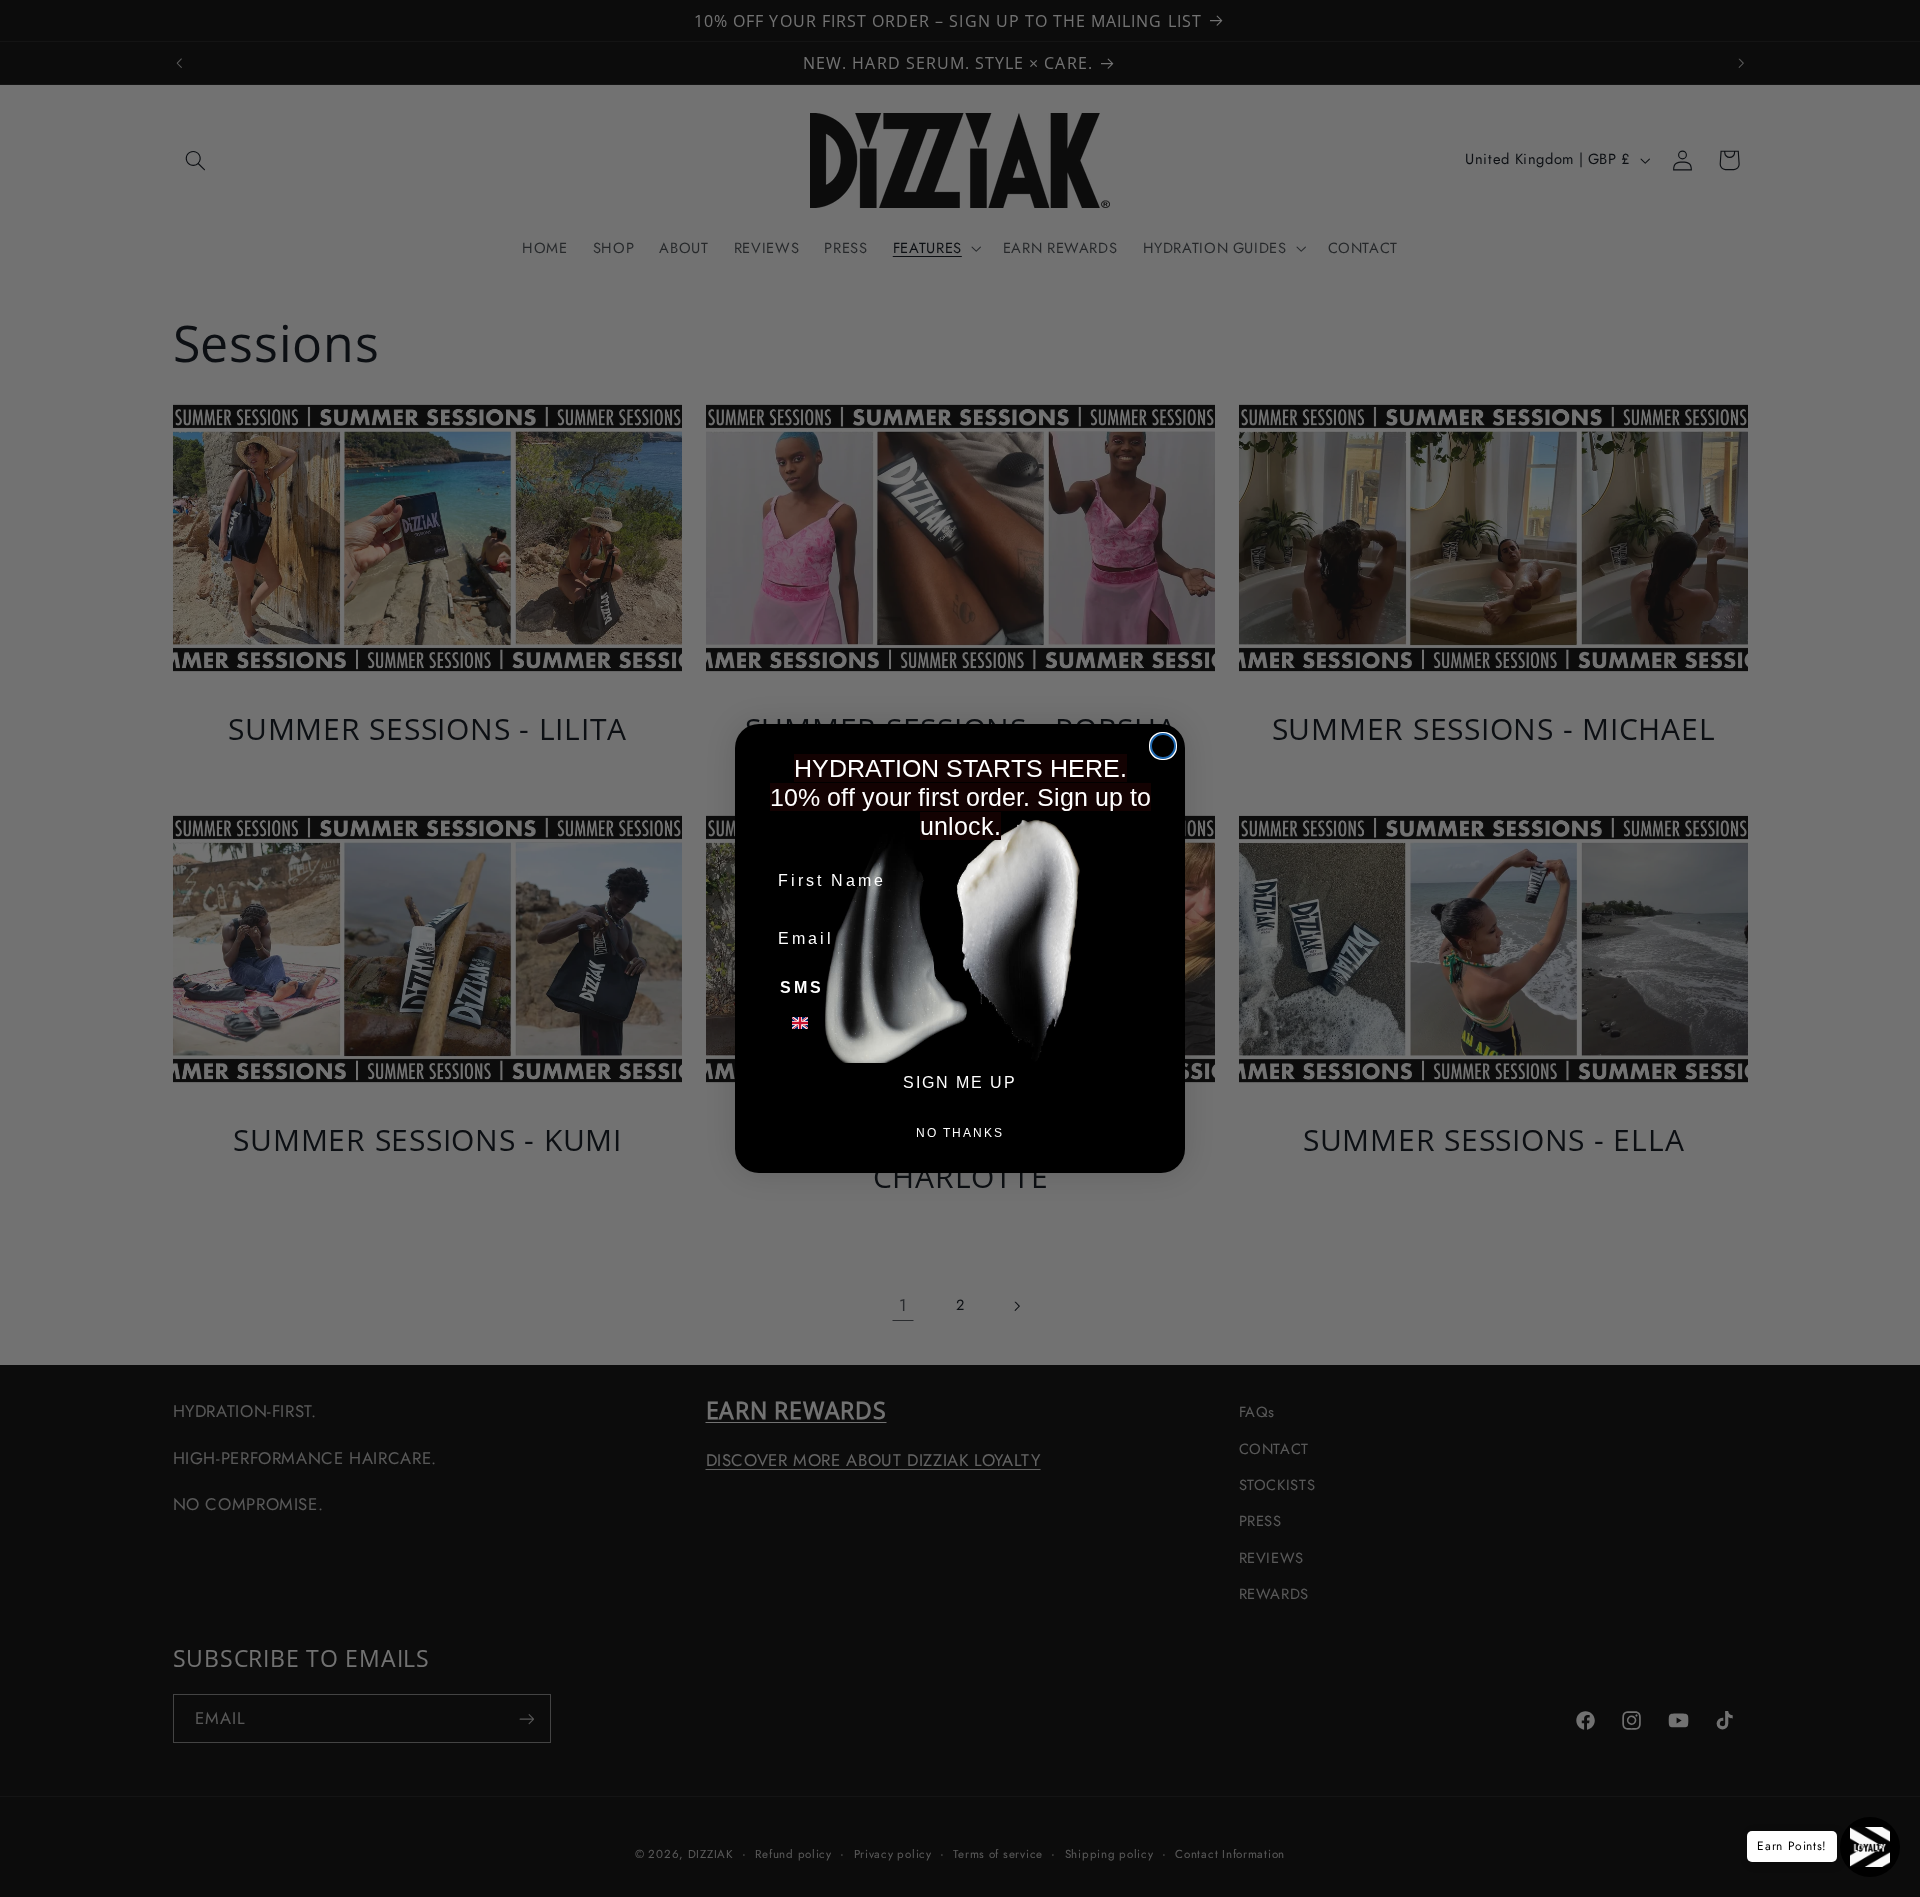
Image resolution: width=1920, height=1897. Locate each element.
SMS (802, 987)
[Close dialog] (1163, 746)
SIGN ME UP (960, 1082)
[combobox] (812, 1023)
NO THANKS (960, 1133)
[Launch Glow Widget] (1870, 1847)
